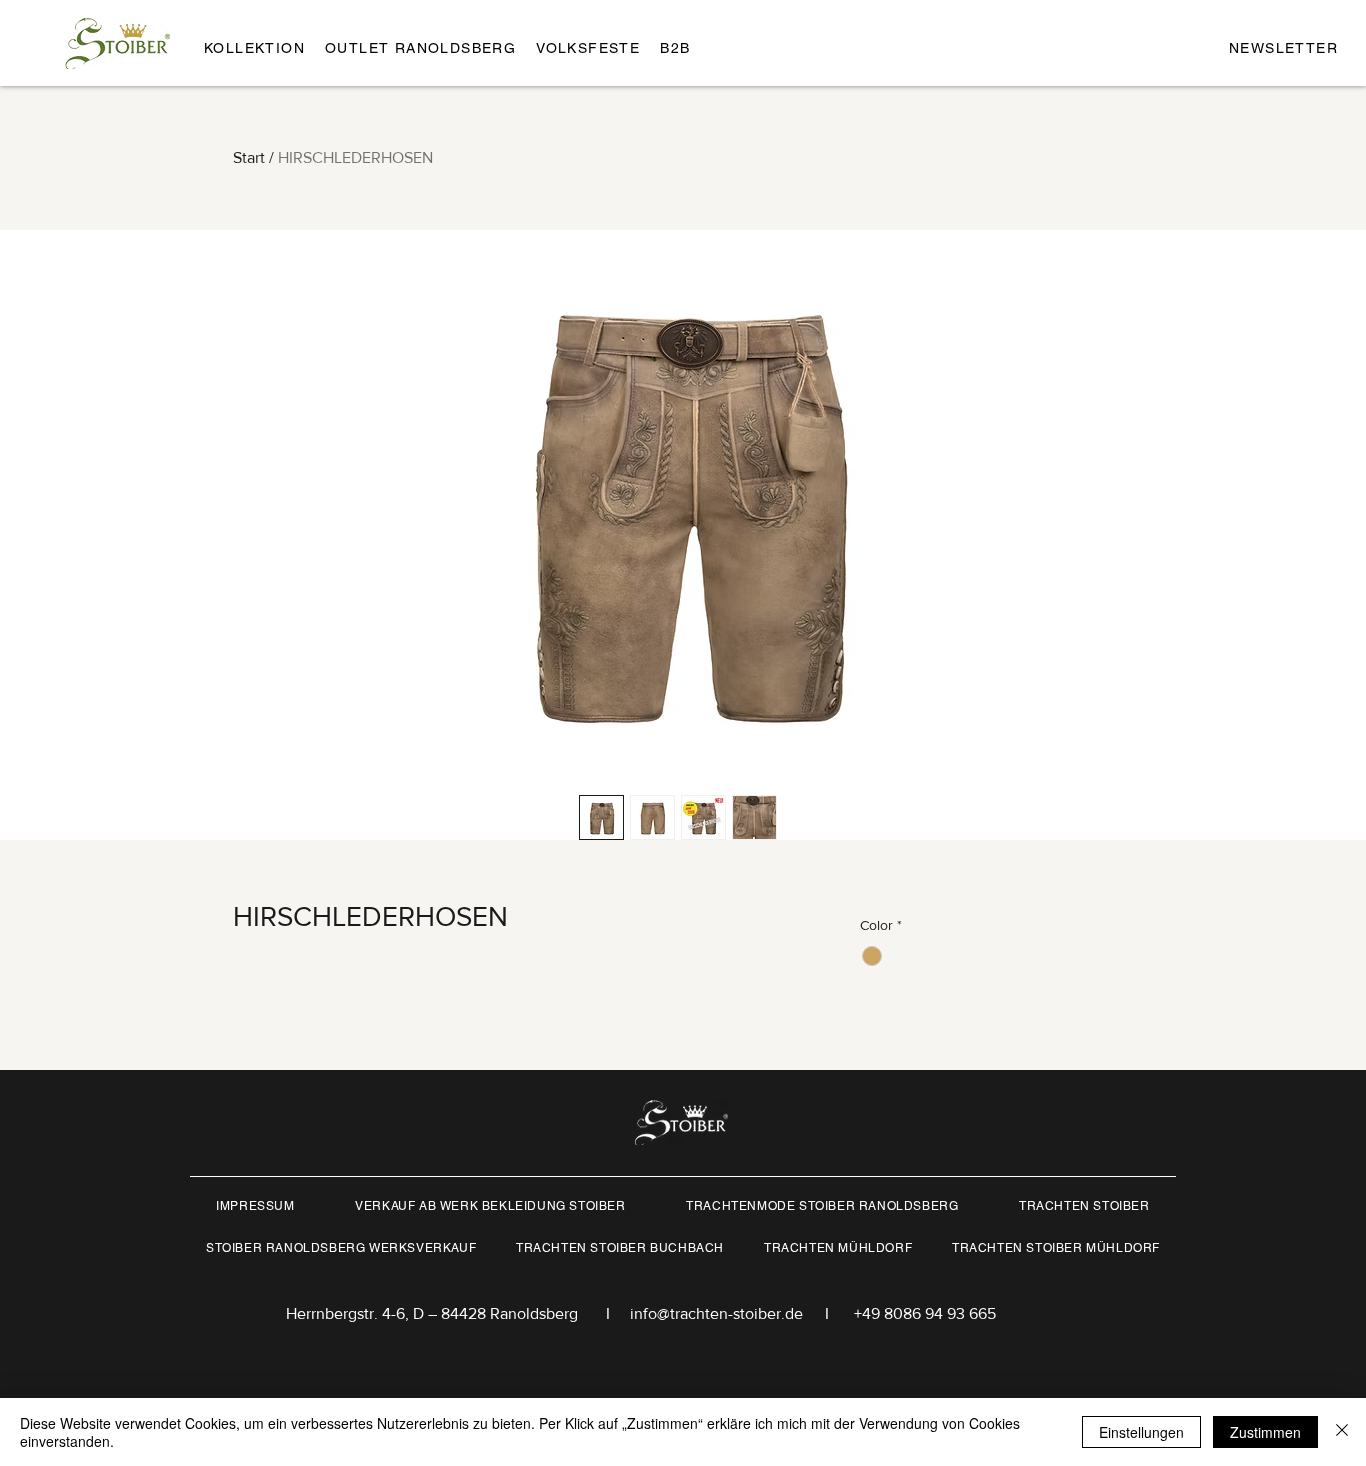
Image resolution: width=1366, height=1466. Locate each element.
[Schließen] (1342, 1432)
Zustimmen (1265, 1432)
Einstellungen (1141, 1432)
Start (249, 157)
